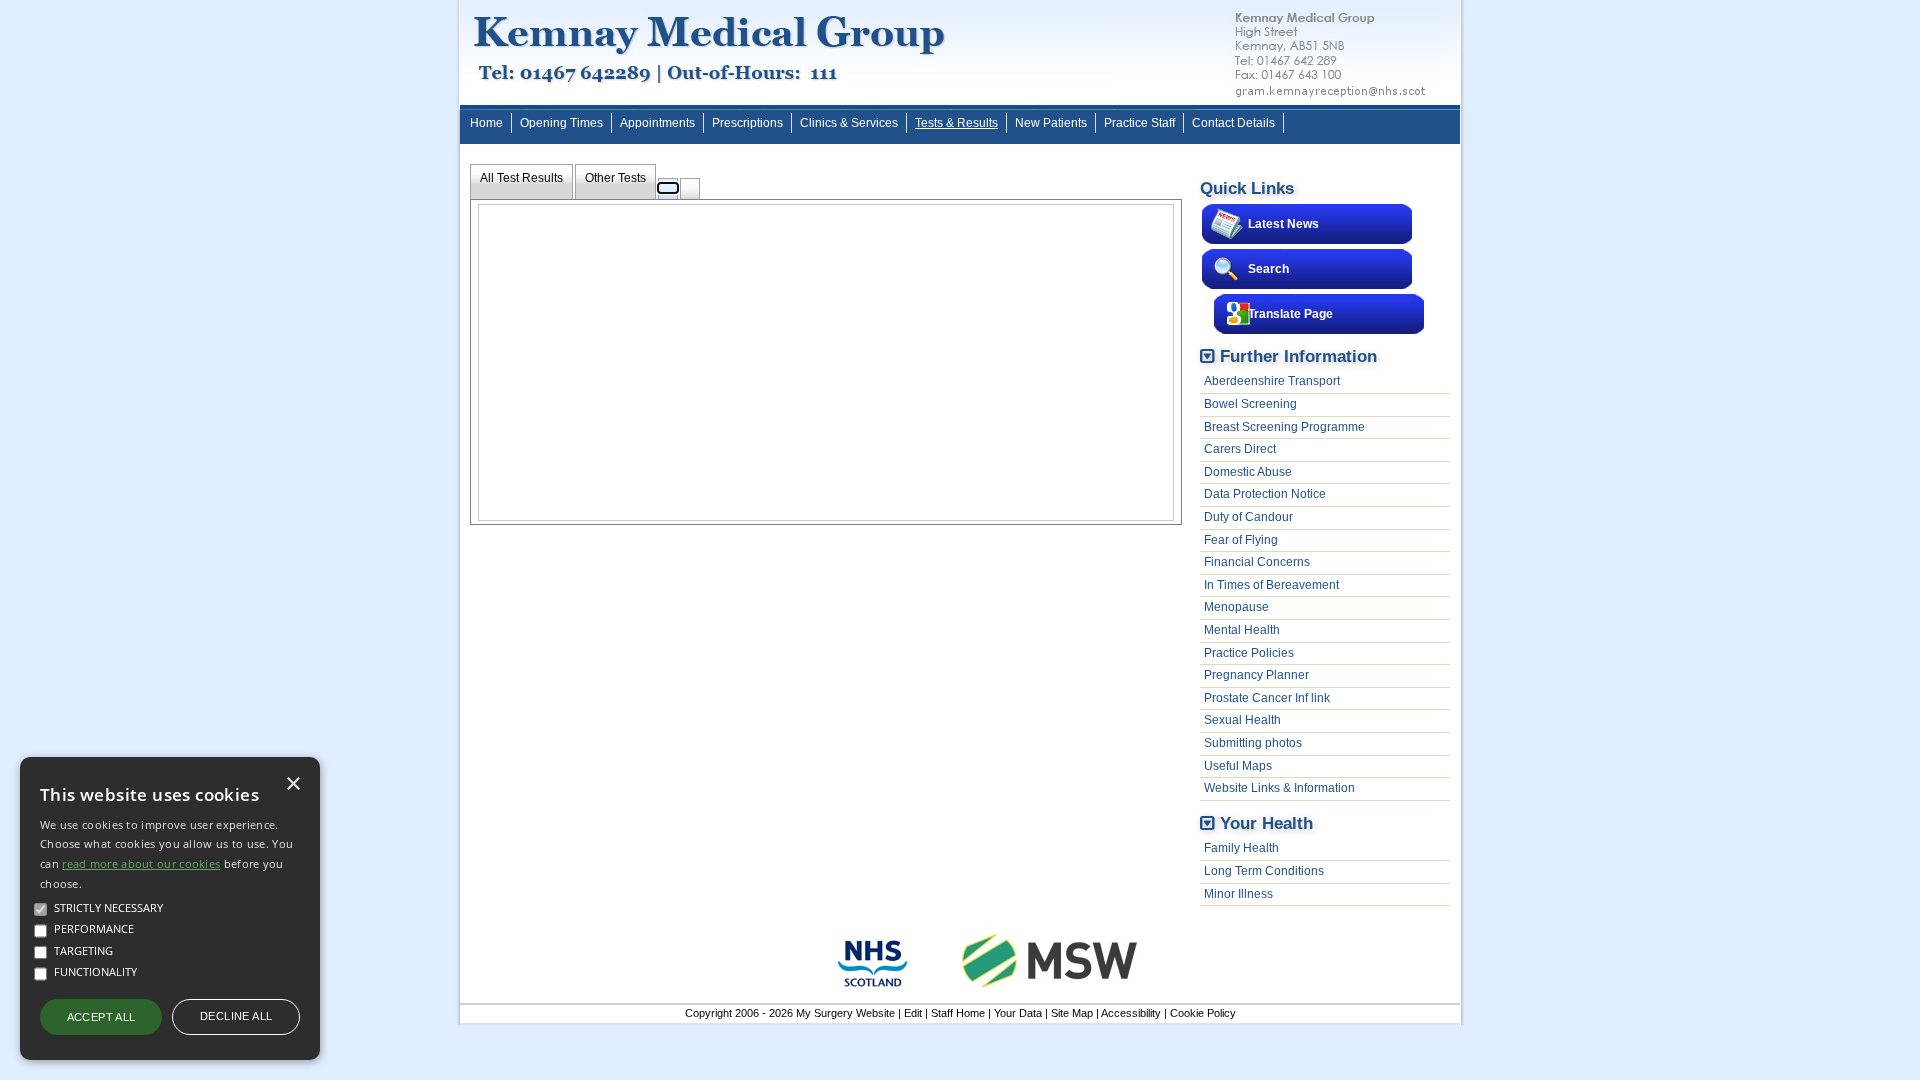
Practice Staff (1139, 123)
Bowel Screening (1250, 404)
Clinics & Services (849, 123)
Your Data (1018, 1013)
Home (486, 123)
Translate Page (1290, 314)
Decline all (236, 1016)
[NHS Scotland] (873, 991)
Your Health (1266, 823)
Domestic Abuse (1248, 472)
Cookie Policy (1203, 1013)
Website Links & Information (1279, 788)
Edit (913, 1013)
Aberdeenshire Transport (1272, 381)
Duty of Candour (1248, 517)
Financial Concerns (1257, 562)
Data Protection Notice (1265, 494)
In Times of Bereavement (1271, 585)
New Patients (1051, 123)
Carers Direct (1240, 449)
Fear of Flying (1241, 540)
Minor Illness (1238, 894)
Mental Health (1242, 630)
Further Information (1298, 356)
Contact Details (1233, 123)
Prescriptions (747, 123)
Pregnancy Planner (1256, 675)
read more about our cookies (141, 863)
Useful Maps (1238, 766)
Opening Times (561, 123)
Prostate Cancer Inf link (1267, 698)
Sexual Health (1242, 720)
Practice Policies (1249, 653)
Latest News (1283, 224)
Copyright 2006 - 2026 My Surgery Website (790, 1013)
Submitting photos (1253, 743)
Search (1268, 269)
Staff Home (958, 1013)
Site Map (1072, 1013)
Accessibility (1131, 1013)
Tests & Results (956, 123)
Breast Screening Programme (1284, 427)
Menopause (1236, 607)
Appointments (657, 123)
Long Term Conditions (1264, 871)
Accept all (101, 1017)
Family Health (1241, 848)
